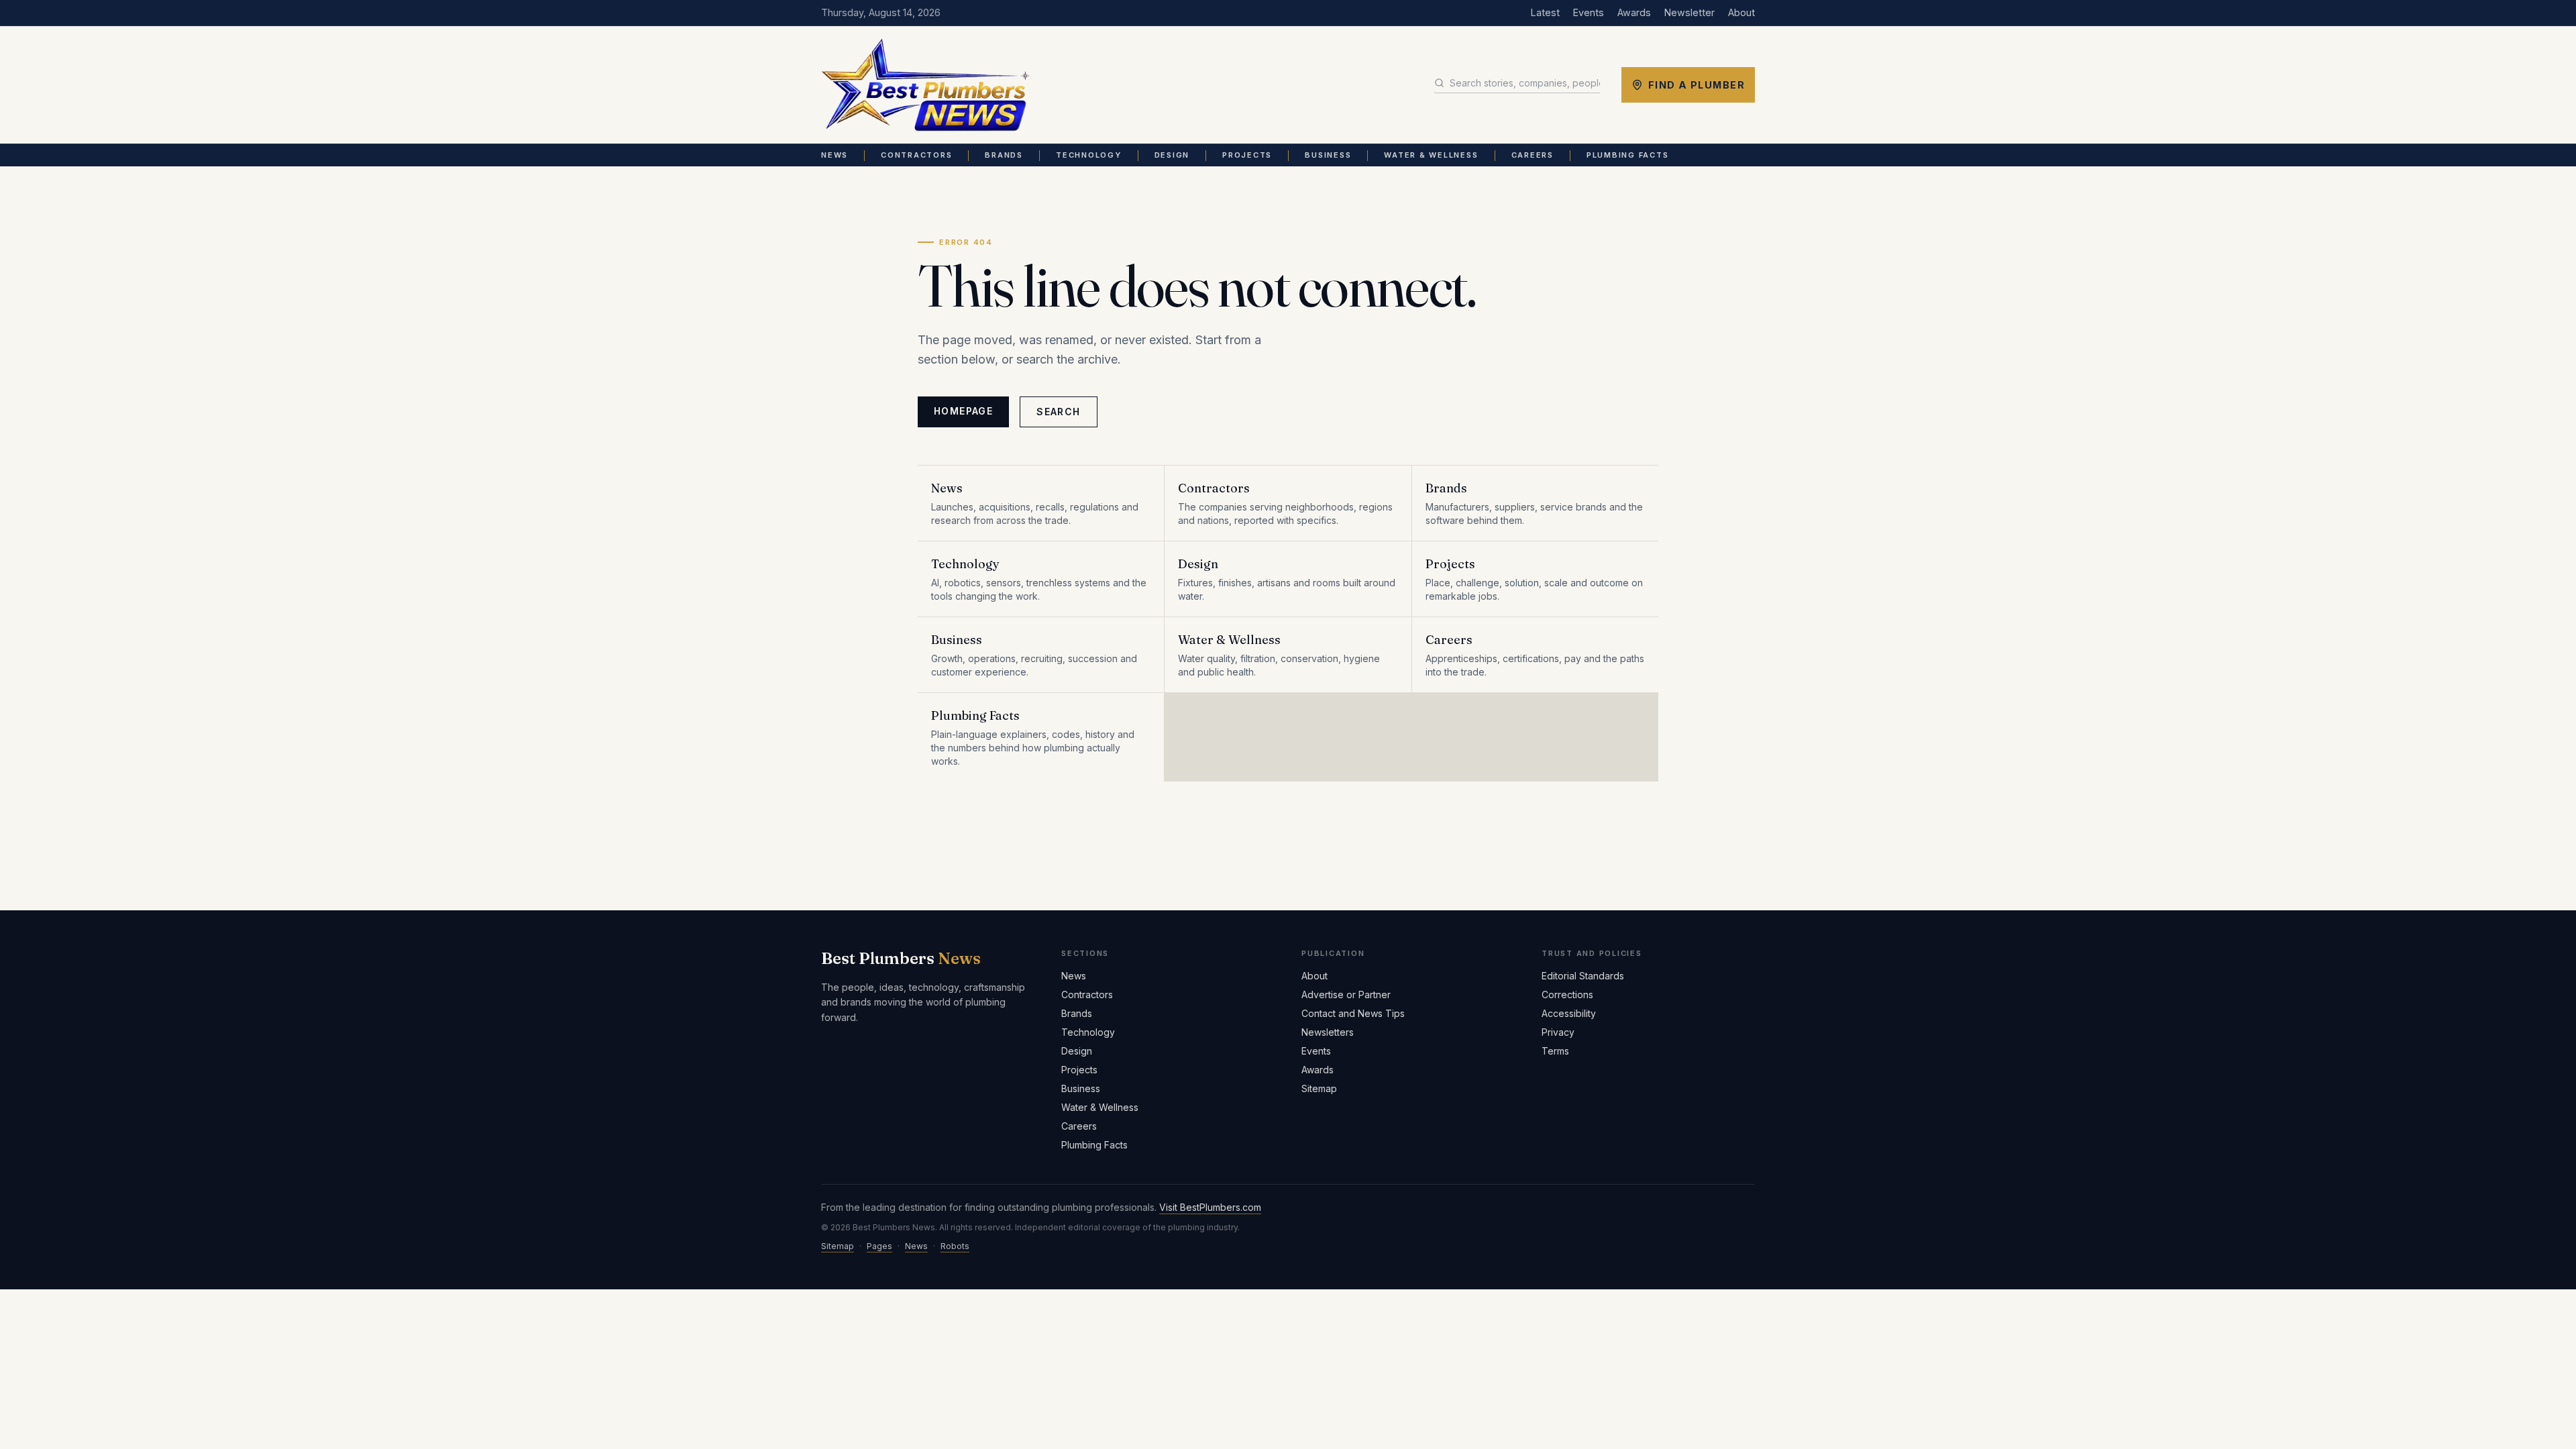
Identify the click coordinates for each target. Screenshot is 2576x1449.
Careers (1533, 155)
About (1741, 12)
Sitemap (1319, 1088)
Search (1058, 412)
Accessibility (1569, 1013)
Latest (1545, 12)
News (835, 155)
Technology (1089, 155)
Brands (1004, 155)
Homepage (963, 411)
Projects (1247, 155)
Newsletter (1689, 12)
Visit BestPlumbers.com (1210, 1207)
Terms (1555, 1051)
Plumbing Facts (1628, 155)
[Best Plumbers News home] (925, 85)
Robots (955, 1246)
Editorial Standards (1583, 976)
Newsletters (1328, 1032)
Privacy (1558, 1032)
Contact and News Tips (1353, 1013)
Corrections (1567, 995)
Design (1172, 155)
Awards (1634, 12)
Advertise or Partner (1346, 995)
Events (1589, 12)
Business (1328, 155)
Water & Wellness (1431, 155)
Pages (879, 1246)
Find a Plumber (1697, 85)
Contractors (916, 155)
